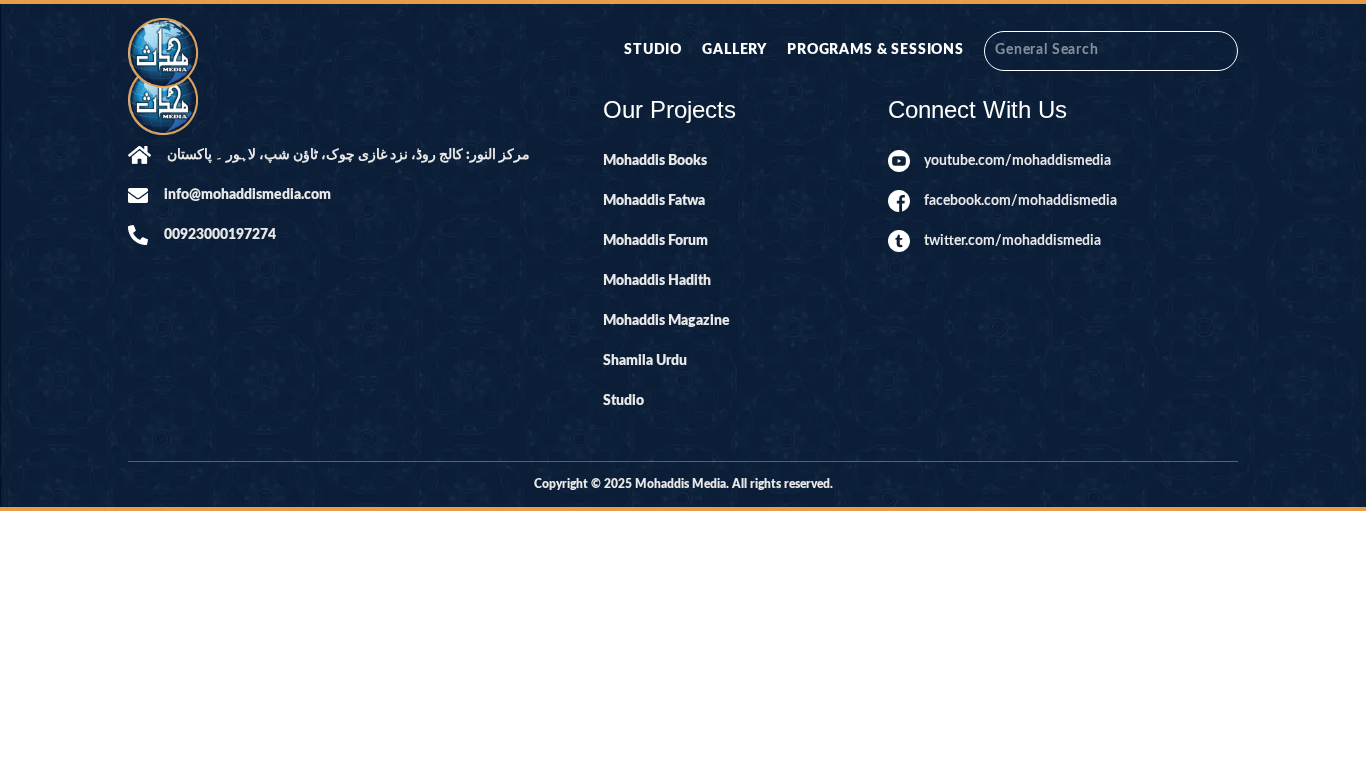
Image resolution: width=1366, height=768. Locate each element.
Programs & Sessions (875, 50)
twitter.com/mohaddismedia (1012, 241)
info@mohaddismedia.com (247, 195)
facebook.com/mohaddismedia (1020, 201)
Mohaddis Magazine (666, 321)
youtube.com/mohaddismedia (1017, 161)
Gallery (734, 50)
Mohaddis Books (655, 161)
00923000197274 (220, 235)
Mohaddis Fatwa (654, 201)
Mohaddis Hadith (657, 281)
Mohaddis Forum (655, 241)
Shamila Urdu (645, 361)
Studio (653, 50)
